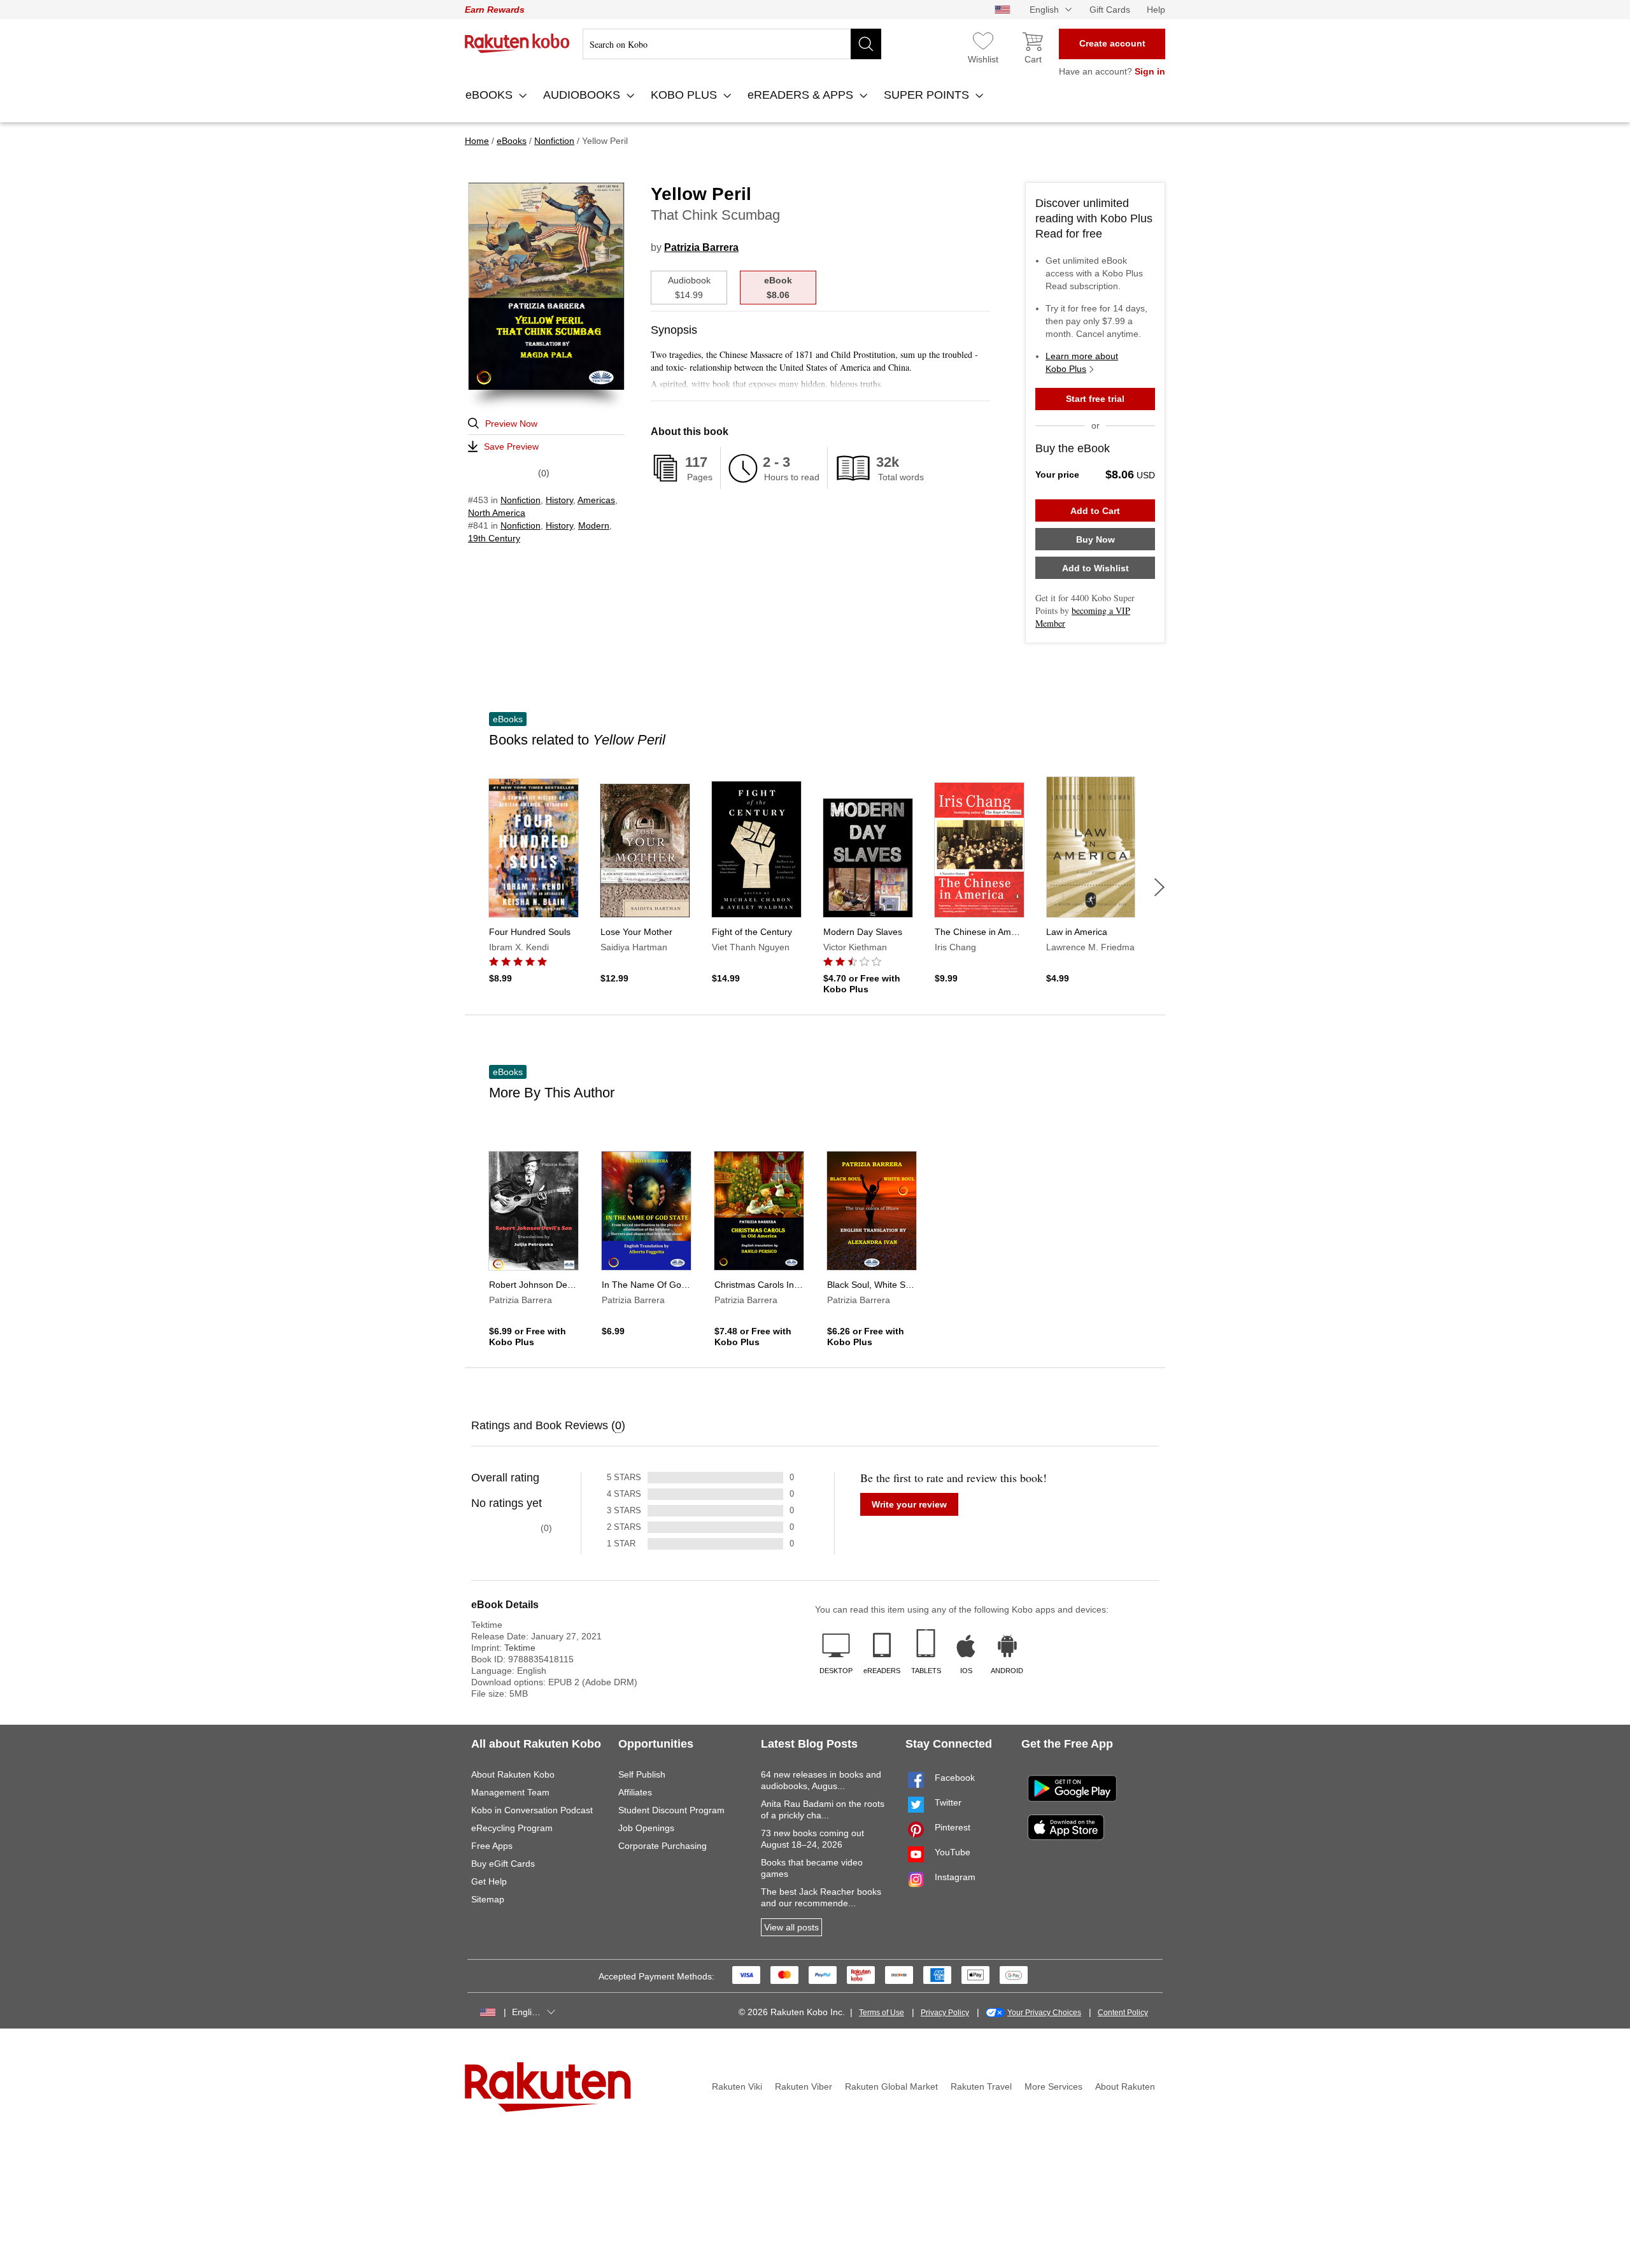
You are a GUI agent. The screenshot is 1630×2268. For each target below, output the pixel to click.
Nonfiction (521, 500)
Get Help (489, 1881)
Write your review (909, 1504)
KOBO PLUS (685, 95)
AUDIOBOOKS (583, 95)
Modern (594, 525)
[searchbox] (732, 44)
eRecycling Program (512, 1828)
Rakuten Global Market (891, 2086)
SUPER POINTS (928, 95)
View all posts (791, 1927)
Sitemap (488, 1899)
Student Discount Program (671, 1810)
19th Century (494, 538)
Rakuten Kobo (517, 43)
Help (1156, 10)
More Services (1053, 2086)
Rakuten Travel (981, 2086)
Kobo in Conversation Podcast (532, 1810)
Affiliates (635, 1792)
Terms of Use (882, 2013)
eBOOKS (491, 95)
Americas (596, 500)
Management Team (510, 1792)
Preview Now (511, 424)
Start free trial (1095, 399)
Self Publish (642, 1774)
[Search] (866, 44)
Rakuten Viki (737, 2086)
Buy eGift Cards (503, 1864)
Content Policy (1123, 2013)
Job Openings (646, 1828)
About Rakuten (1125, 2086)
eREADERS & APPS (802, 95)
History (559, 500)
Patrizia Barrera (701, 247)
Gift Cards (1110, 10)
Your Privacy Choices (1044, 2013)
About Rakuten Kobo (513, 1774)
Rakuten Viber (804, 2086)
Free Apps (492, 1846)
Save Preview (511, 446)
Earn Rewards (495, 10)
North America (497, 513)
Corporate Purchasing (663, 1846)
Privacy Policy (945, 2013)
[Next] (1159, 887)
